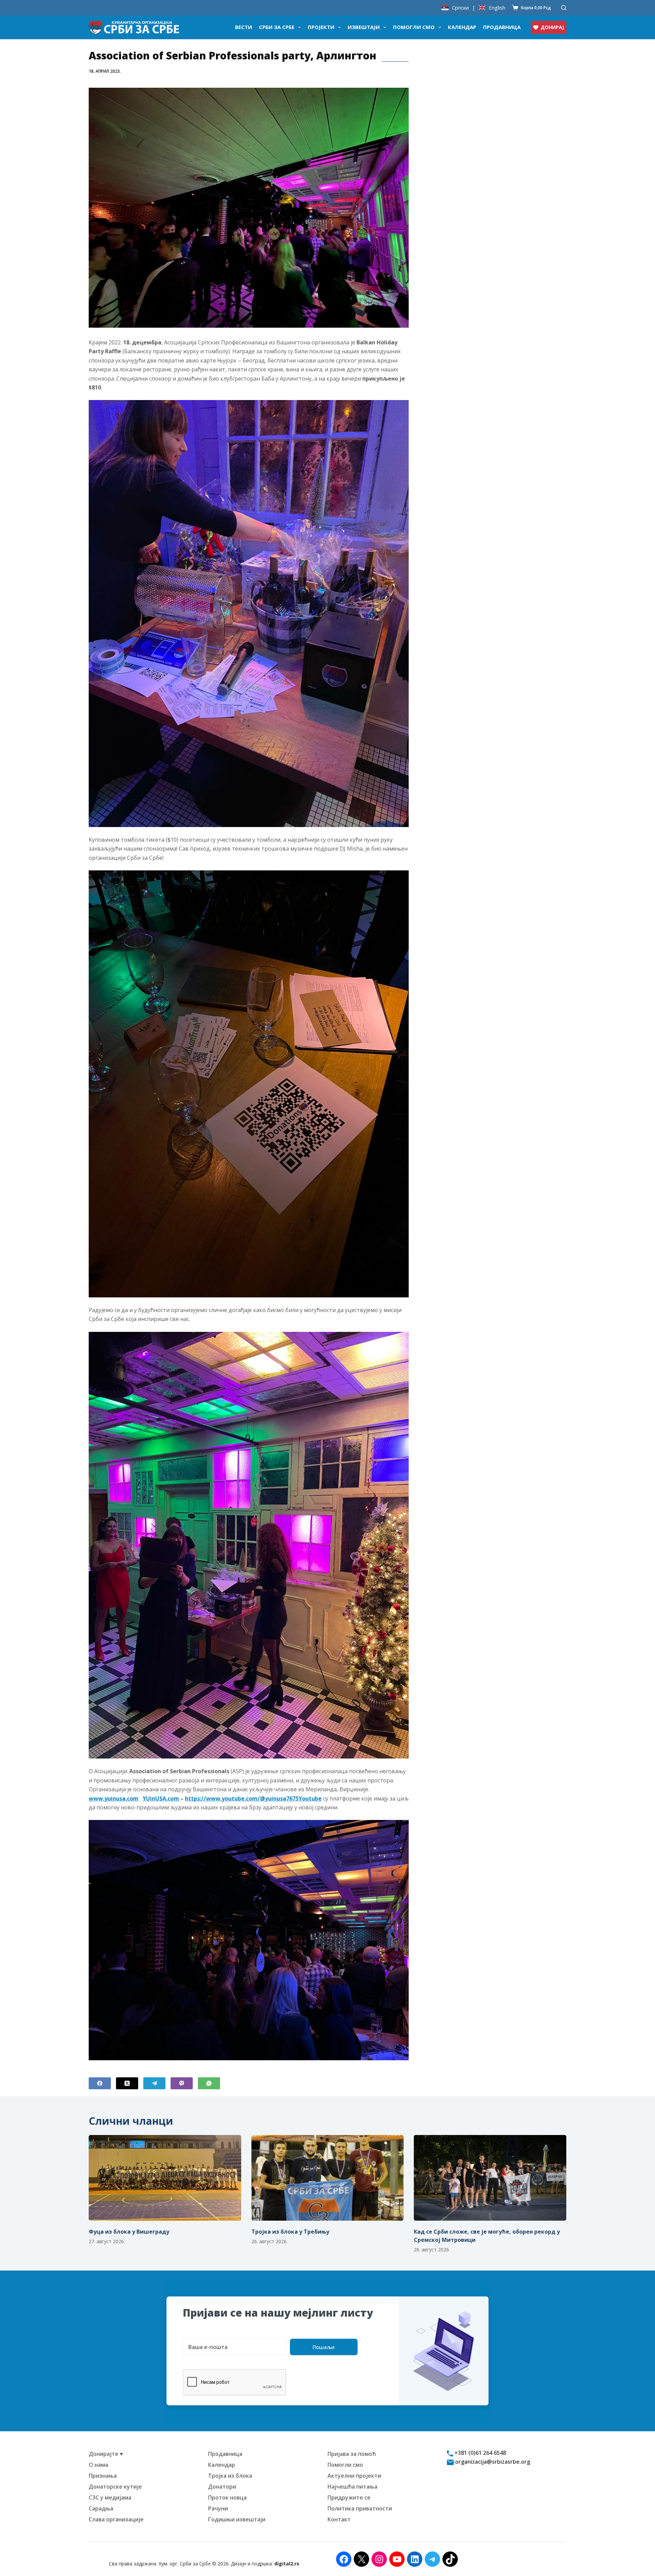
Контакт (339, 2519)
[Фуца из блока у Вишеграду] (165, 2178)
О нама (98, 2465)
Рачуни (218, 2508)
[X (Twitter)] (127, 2083)
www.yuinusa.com (114, 1798)
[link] (161, 1798)
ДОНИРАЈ (552, 27)
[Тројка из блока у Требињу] (328, 2178)
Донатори (222, 2487)
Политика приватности (360, 2508)
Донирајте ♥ (106, 2454)
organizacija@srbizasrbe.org (492, 2462)
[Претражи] (564, 8)
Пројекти (321, 27)
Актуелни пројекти (354, 2476)
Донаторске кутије (115, 2487)
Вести (244, 27)
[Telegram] (154, 2083)
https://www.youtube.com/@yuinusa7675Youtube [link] (253, 1798)
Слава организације (116, 2519)
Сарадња (101, 2508)
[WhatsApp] (209, 2083)
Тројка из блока (230, 2476)
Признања (103, 2476)
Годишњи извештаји (237, 2519)
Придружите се (349, 2497)
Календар (462, 27)
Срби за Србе (277, 27)
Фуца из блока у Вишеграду (129, 2232)
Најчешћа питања (352, 2487)
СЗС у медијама (110, 2497)
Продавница (502, 27)
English (497, 8)
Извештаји (364, 27)
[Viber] (182, 2083)
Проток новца (227, 2497)
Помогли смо (414, 27)
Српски (460, 8)
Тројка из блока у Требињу (290, 2232)
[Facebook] (100, 2083)
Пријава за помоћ (352, 2454)
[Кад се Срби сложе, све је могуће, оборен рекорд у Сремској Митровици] (490, 2178)
